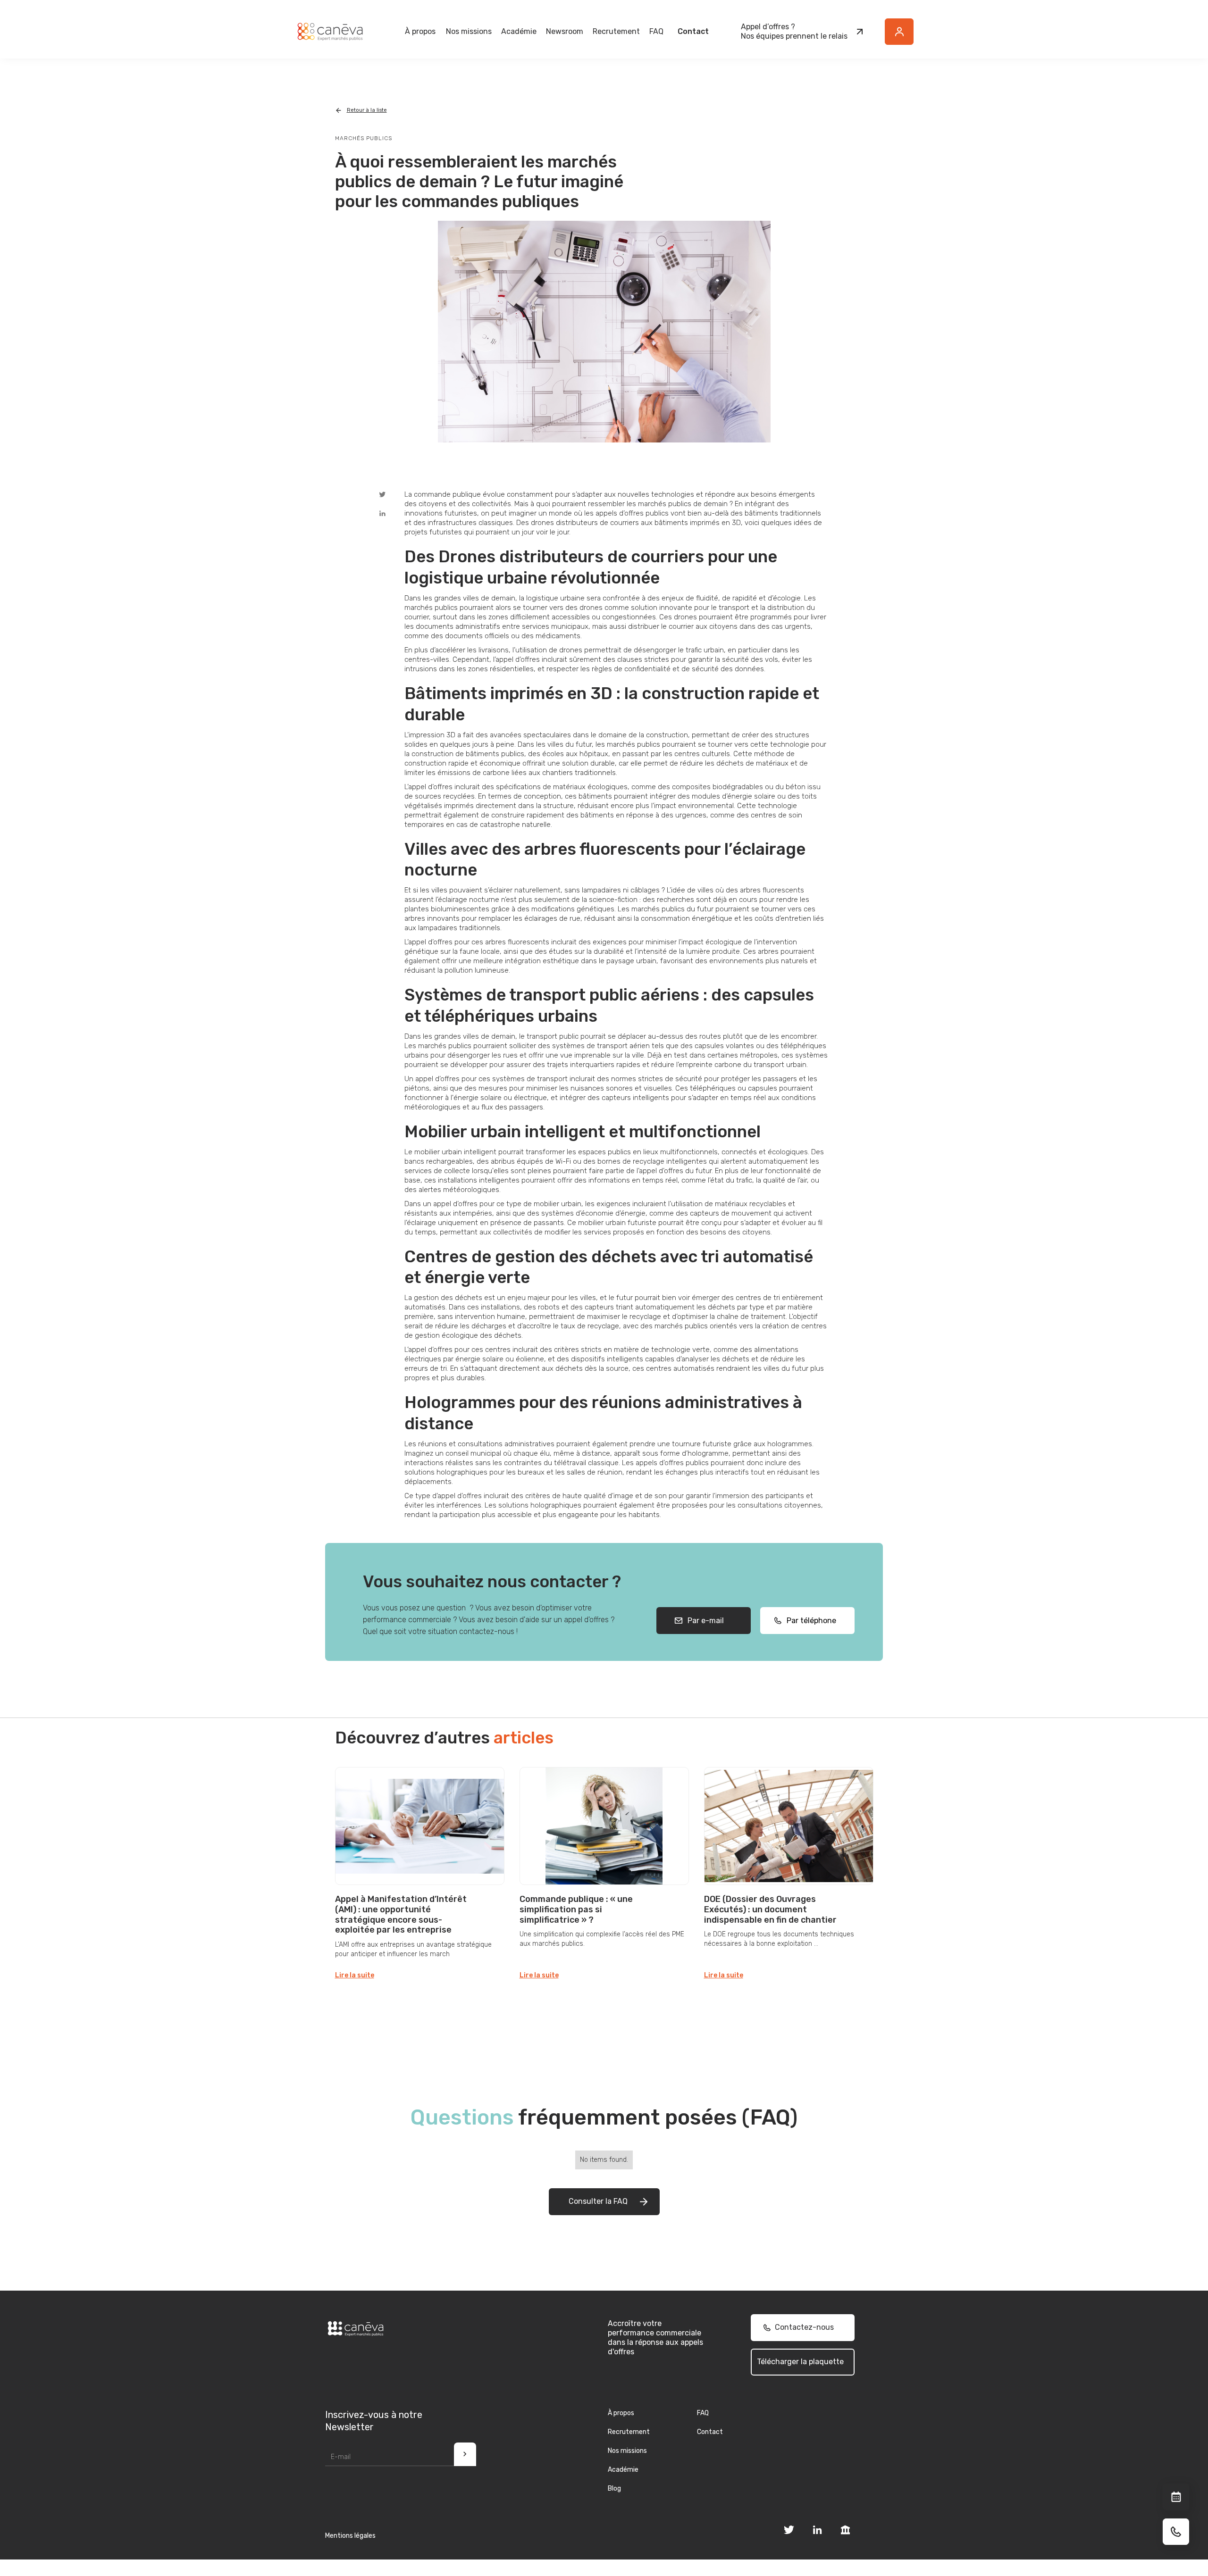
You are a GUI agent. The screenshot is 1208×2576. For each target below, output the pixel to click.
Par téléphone (809, 1621)
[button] (420, 32)
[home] (330, 32)
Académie (519, 31)
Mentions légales (350, 2536)
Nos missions (627, 2451)
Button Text (904, 37)
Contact (693, 31)
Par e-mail (704, 1621)
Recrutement (616, 31)
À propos (621, 2413)
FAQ (656, 31)
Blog (614, 2488)
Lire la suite (355, 1975)
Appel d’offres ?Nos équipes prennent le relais (794, 31)
